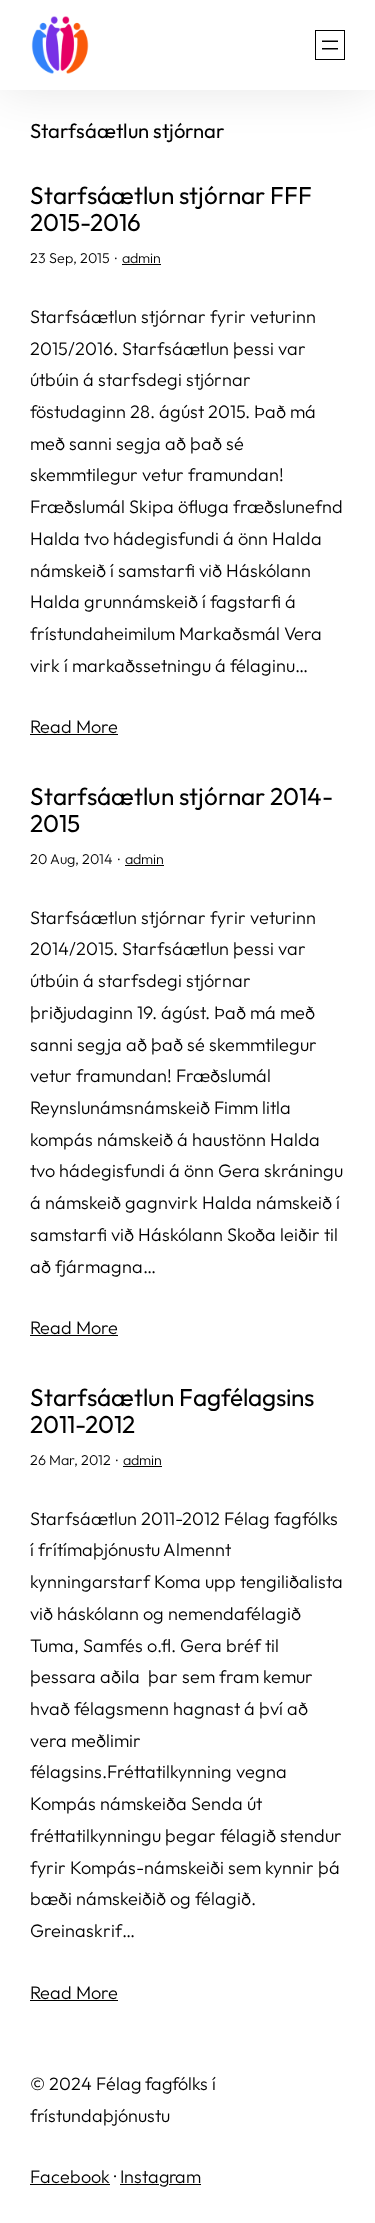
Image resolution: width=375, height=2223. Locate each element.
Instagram (160, 2176)
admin (141, 258)
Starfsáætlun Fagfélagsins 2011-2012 (172, 1411)
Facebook (70, 2176)
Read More (74, 726)
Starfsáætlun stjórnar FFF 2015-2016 (171, 209)
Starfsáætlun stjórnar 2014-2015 (181, 810)
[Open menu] (330, 45)
